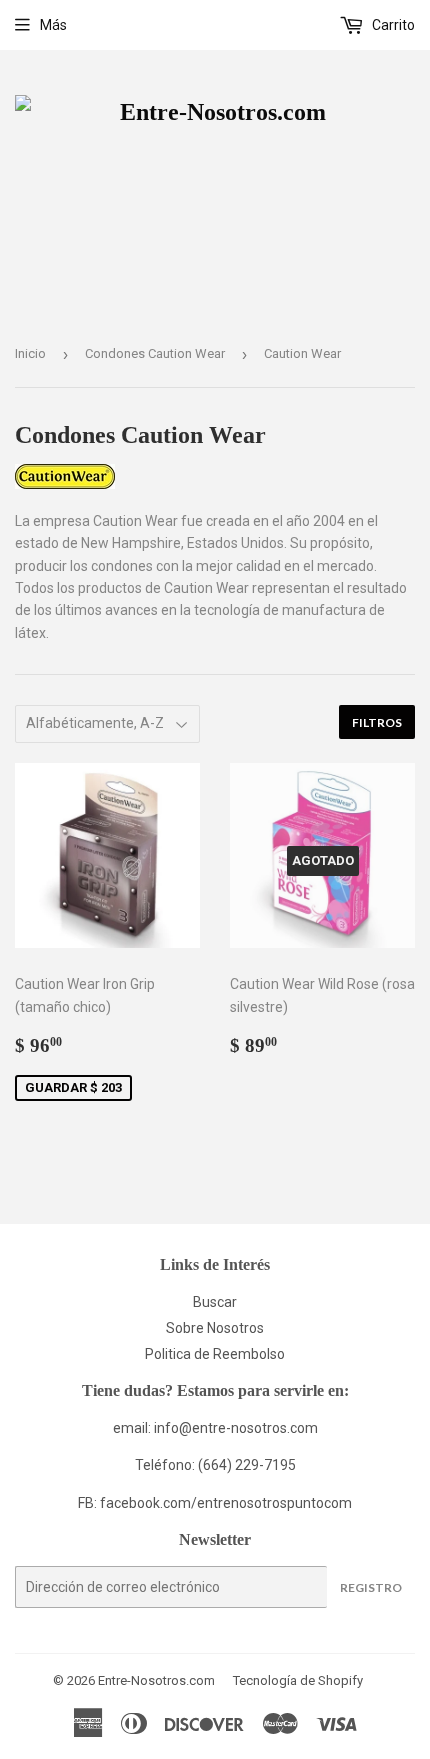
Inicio (30, 353)
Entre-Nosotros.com (156, 1680)
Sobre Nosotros (215, 1328)
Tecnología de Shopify (298, 1680)
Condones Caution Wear (155, 353)
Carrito (392, 25)
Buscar (215, 1302)
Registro (371, 1587)
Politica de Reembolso (215, 1354)
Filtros (377, 722)
